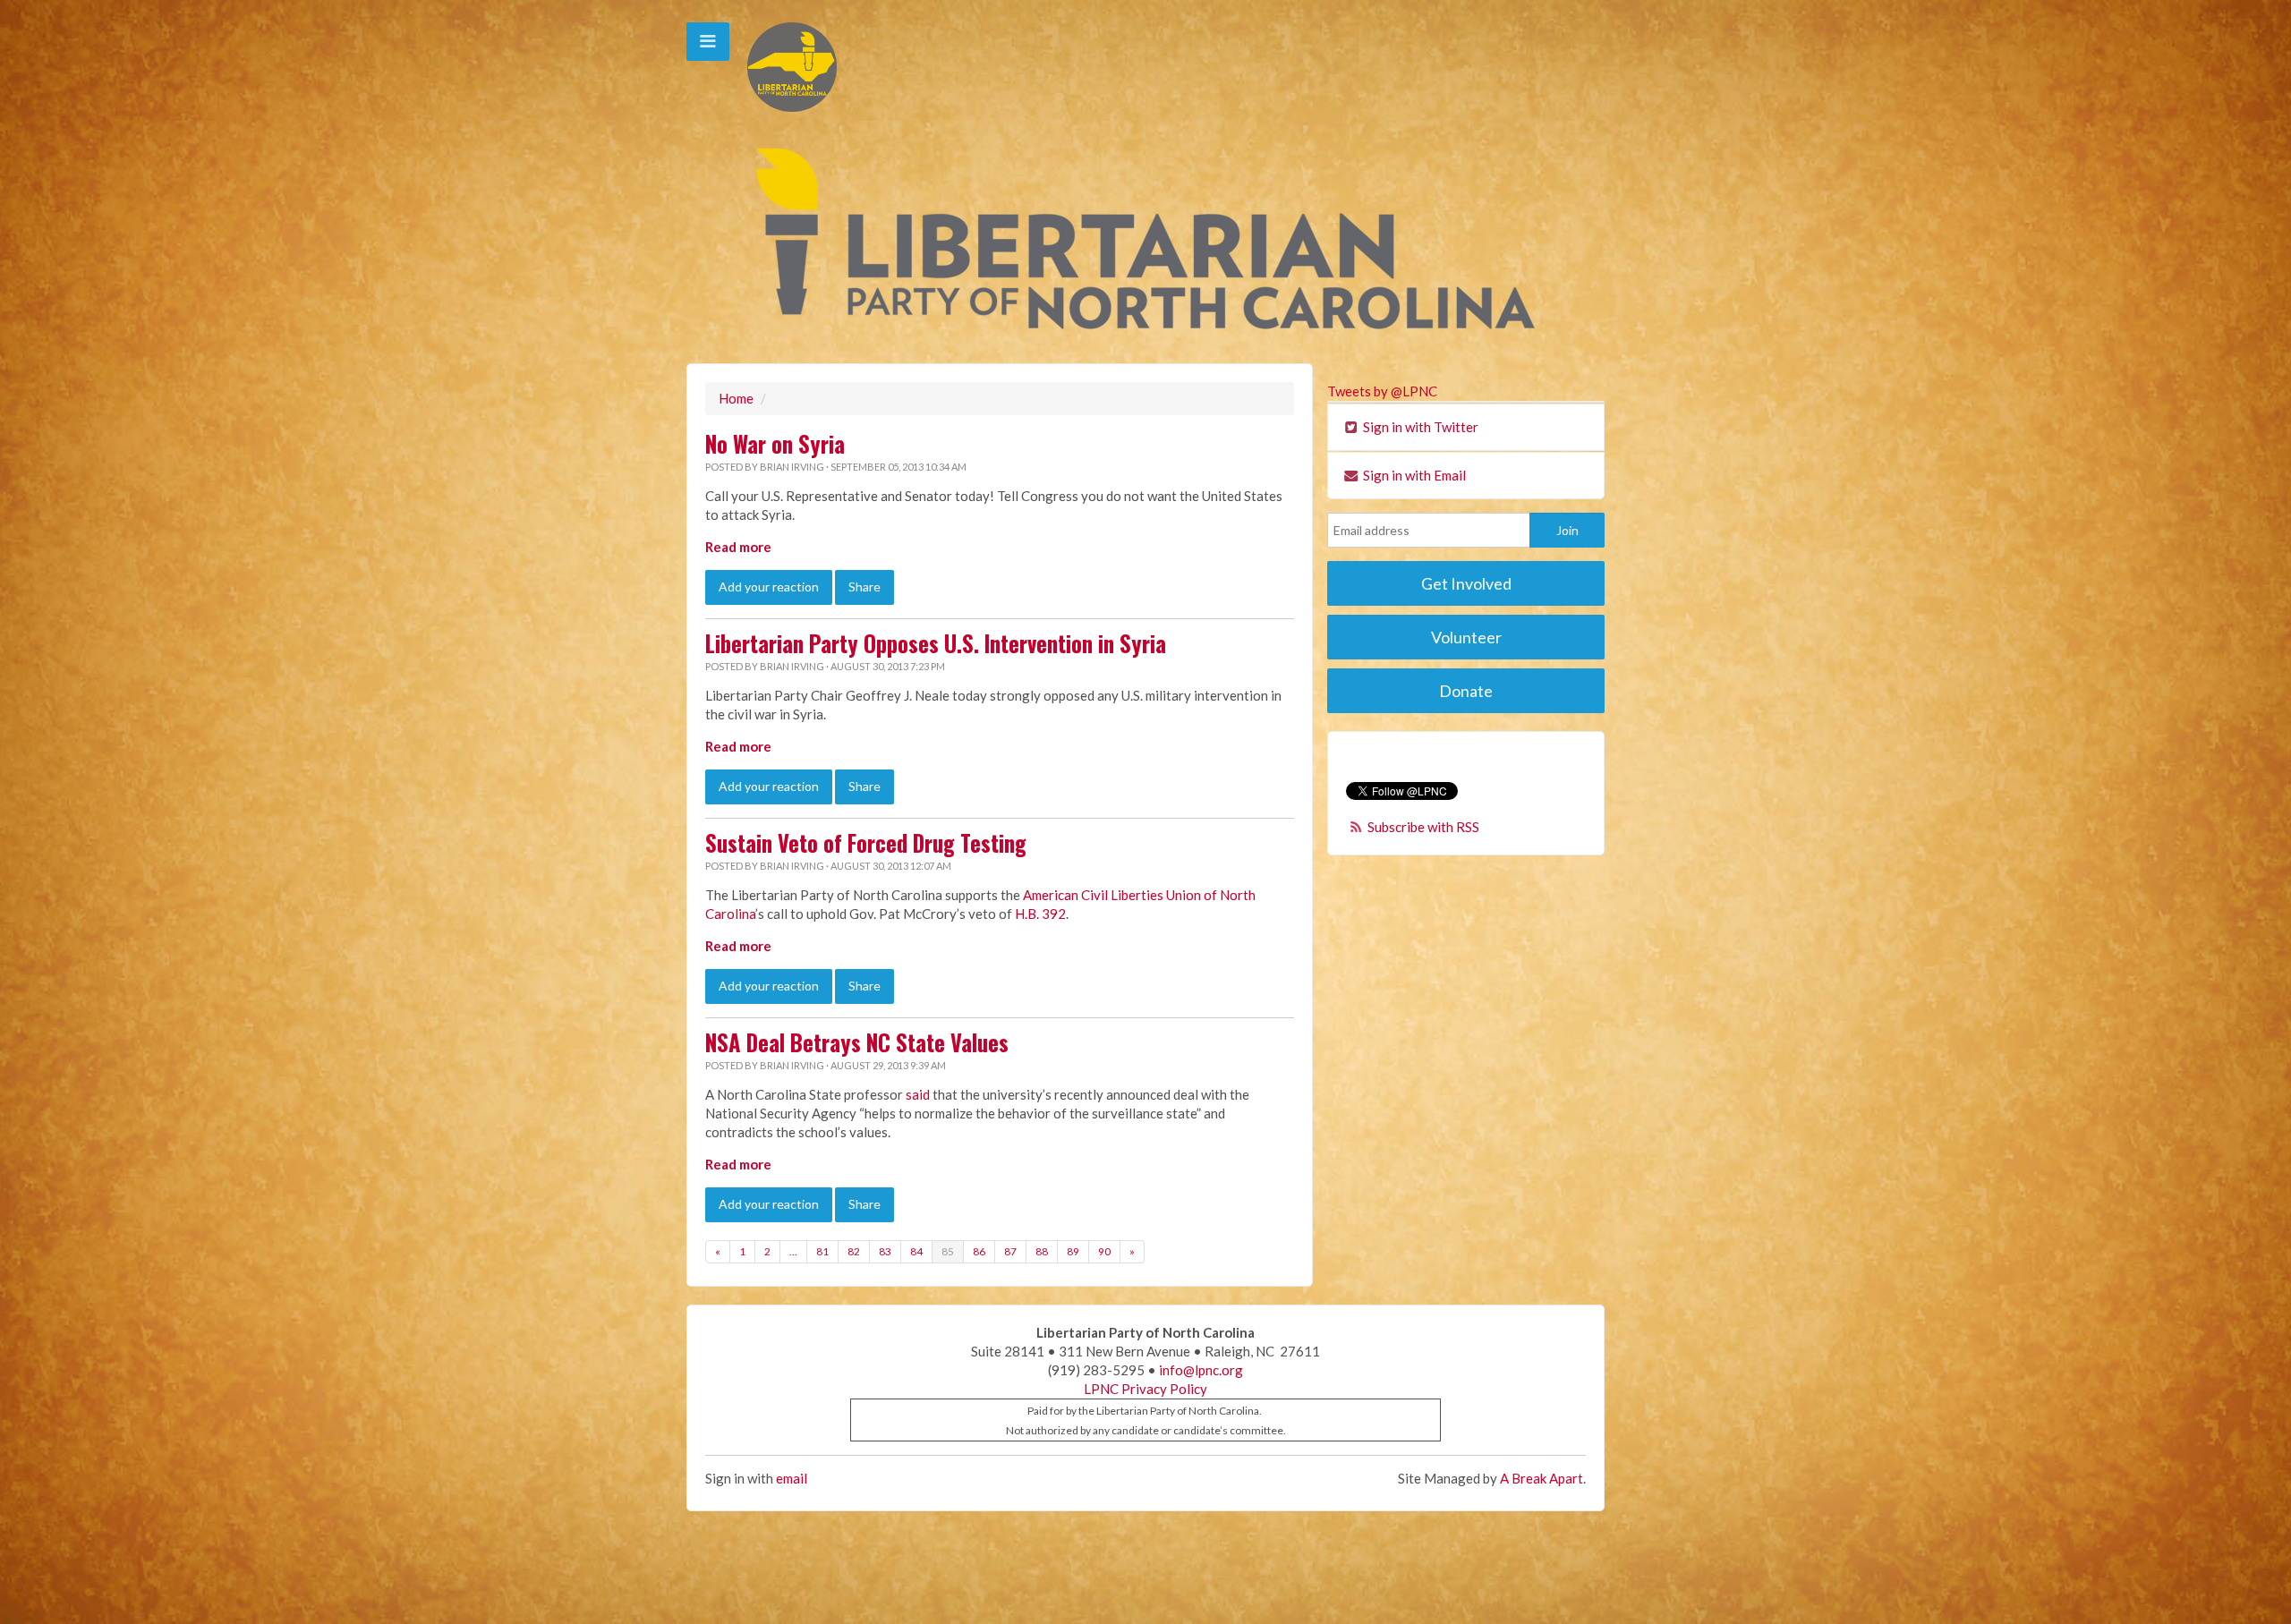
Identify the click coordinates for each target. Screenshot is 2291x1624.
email (792, 1478)
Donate (1466, 691)
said (918, 1094)
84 (916, 1251)
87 (1010, 1251)
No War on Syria (775, 444)
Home (736, 398)
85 (948, 1251)
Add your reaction (769, 587)
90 (1104, 1251)
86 (979, 1251)
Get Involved (1466, 583)
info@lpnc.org (1201, 1370)
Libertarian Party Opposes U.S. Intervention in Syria (936, 643)
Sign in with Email (1413, 475)
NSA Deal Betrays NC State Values (857, 1042)
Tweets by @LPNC (1382, 391)
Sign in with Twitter (1419, 427)
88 (1042, 1251)
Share (864, 587)
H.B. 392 (1040, 914)
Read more (738, 547)
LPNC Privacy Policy (1145, 1389)
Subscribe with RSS (1423, 827)
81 (822, 1251)
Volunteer (1466, 637)
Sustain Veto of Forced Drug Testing (866, 843)
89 (1073, 1251)
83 (885, 1251)
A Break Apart (1542, 1478)
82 (854, 1251)
